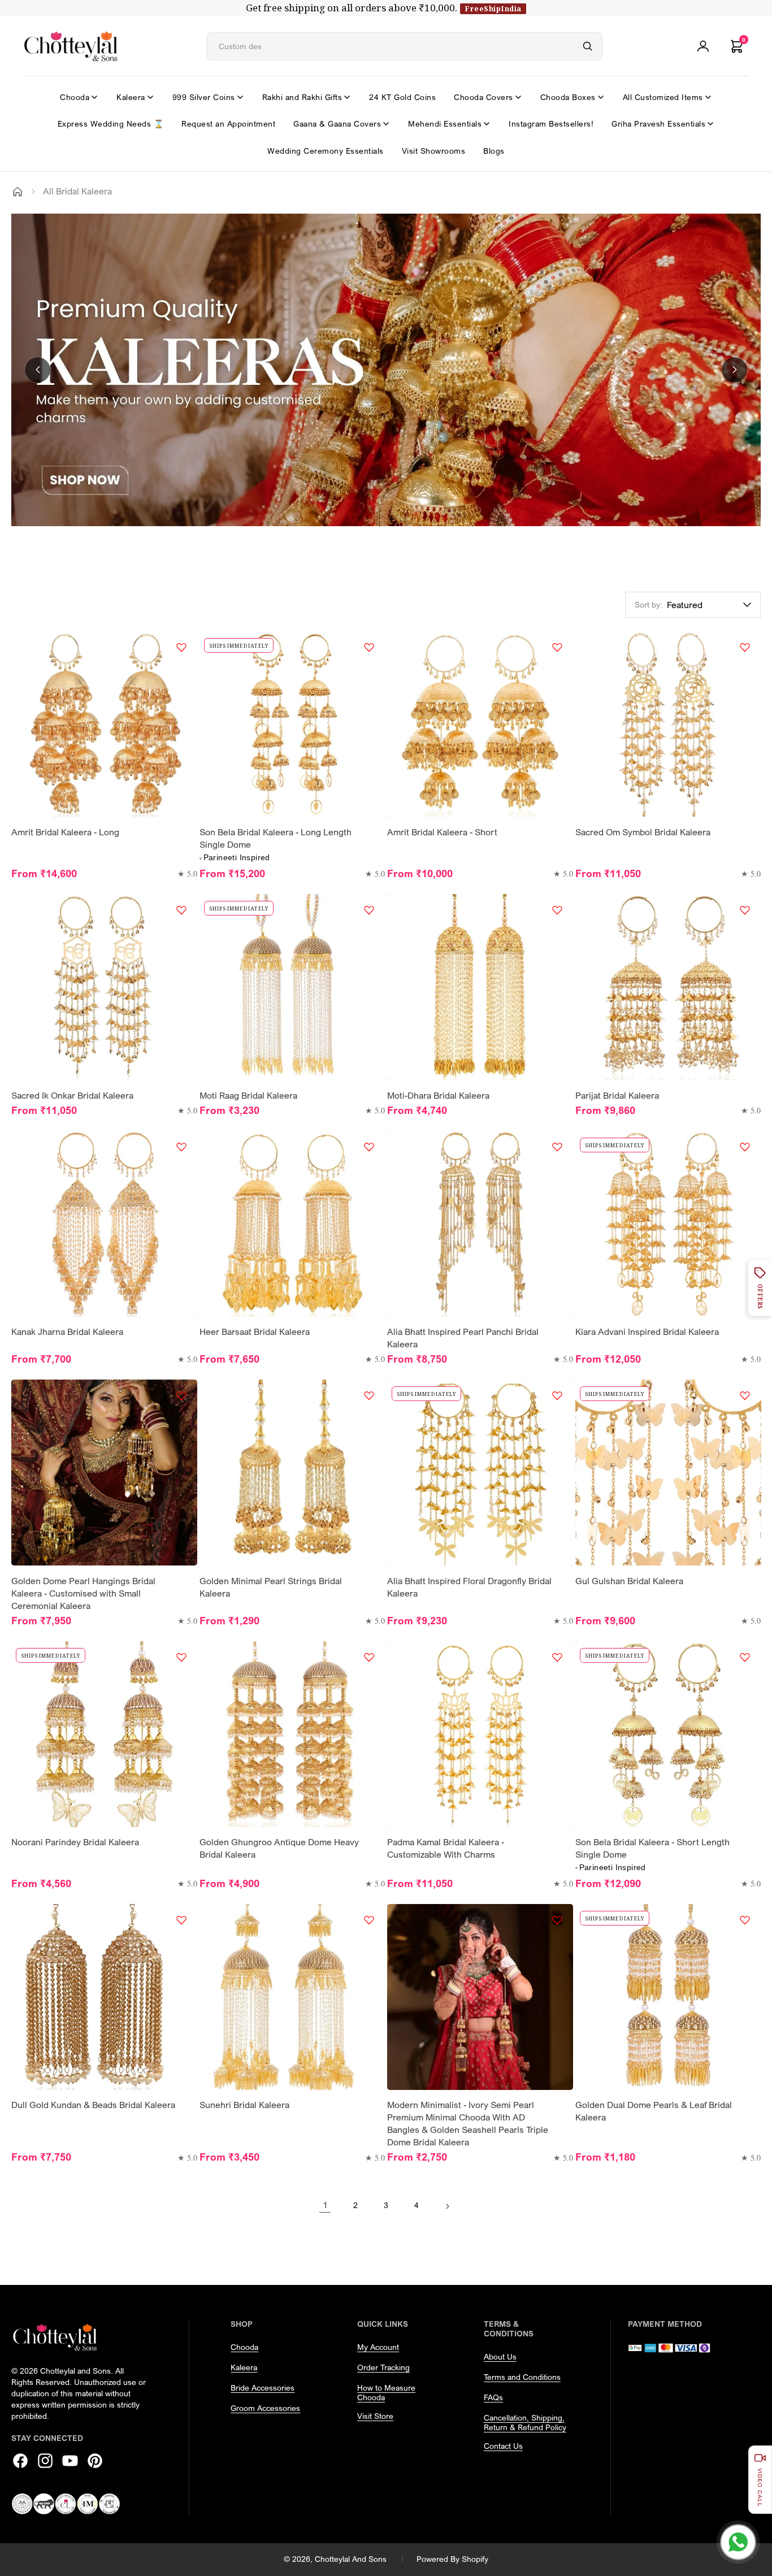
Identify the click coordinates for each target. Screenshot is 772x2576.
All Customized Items (663, 97)
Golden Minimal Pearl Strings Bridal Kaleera (271, 1587)
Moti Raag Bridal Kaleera (248, 1095)
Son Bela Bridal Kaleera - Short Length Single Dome (652, 1848)
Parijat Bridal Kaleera (617, 1095)
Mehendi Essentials (445, 123)
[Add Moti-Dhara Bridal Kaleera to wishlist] (557, 910)
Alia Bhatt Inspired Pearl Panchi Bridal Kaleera (463, 1338)
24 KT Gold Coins (402, 97)
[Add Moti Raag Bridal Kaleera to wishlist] (369, 910)
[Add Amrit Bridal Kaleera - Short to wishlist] (557, 647)
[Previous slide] (38, 370)
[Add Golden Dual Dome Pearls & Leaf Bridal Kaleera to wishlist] (745, 1920)
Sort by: (649, 604)
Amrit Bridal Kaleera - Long (65, 832)
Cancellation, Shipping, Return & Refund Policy (525, 2422)
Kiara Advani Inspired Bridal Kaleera (647, 1332)
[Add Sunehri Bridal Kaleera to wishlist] (369, 1920)
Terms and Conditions (522, 2377)
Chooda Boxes (568, 97)
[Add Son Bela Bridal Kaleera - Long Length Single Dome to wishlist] (369, 647)
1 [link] (325, 2205)
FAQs (493, 2397)
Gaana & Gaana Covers (337, 123)
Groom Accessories (265, 2408)
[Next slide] (734, 370)
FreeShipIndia (493, 8)
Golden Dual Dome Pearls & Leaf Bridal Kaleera (654, 2111)
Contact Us (503, 2446)
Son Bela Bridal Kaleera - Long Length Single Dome (276, 838)
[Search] (588, 46)
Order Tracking (383, 2367)
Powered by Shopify (452, 2559)
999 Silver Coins (204, 97)
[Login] (703, 46)
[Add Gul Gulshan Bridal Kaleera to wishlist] (745, 1395)
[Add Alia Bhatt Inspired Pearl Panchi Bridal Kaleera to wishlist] (557, 1147)
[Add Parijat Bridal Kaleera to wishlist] (745, 910)
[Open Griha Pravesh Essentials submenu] (710, 124)
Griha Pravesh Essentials (658, 123)
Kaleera (131, 97)
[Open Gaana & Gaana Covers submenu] (386, 124)
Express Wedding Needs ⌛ (111, 123)
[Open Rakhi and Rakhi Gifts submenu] (347, 97)
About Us (500, 2356)
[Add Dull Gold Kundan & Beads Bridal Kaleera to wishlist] (181, 1920)
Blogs (494, 151)
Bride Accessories (263, 2388)
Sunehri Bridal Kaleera (244, 2105)
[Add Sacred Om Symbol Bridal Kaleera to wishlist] (745, 647)
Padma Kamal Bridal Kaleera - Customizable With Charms (446, 1848)
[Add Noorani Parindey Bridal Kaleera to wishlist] (181, 1657)
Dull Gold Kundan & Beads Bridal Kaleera (93, 2105)
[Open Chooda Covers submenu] (518, 97)
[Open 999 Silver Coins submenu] (240, 97)
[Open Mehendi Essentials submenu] (487, 124)
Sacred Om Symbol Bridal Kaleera (643, 832)
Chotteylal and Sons (351, 2559)
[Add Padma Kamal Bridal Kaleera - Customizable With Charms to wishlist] (557, 1657)
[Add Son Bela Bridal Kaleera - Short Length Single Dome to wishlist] (745, 1657)
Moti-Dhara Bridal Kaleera (438, 1095)
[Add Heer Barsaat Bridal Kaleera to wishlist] (369, 1147)
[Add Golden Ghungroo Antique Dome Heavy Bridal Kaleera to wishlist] (369, 1657)
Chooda (75, 97)
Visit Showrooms (434, 151)
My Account (378, 2347)
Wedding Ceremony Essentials (326, 151)
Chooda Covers (483, 97)
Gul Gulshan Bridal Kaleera (629, 1581)
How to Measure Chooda (386, 2392)
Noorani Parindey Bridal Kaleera (75, 1842)
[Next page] (447, 2205)
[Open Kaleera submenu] (150, 97)
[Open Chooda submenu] (94, 97)
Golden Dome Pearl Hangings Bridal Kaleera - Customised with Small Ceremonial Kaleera (83, 1593)
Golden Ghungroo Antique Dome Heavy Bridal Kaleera (279, 1848)
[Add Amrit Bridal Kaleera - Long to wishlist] (181, 647)
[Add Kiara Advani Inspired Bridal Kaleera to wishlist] (745, 1147)
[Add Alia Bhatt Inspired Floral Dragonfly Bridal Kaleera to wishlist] (557, 1395)
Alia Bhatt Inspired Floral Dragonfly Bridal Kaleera (469, 1587)
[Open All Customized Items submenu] (708, 97)
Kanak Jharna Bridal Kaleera (67, 1332)
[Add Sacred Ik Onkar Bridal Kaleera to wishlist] (181, 910)
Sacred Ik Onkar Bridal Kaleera (72, 1095)
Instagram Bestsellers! (551, 123)
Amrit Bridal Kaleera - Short (442, 832)
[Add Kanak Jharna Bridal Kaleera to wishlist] (181, 1147)
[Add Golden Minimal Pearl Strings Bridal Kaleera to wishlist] (369, 1395)
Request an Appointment (228, 123)
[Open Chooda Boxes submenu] (601, 97)
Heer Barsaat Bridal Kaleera (255, 1332)
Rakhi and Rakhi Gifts (302, 97)
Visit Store (375, 2416)
